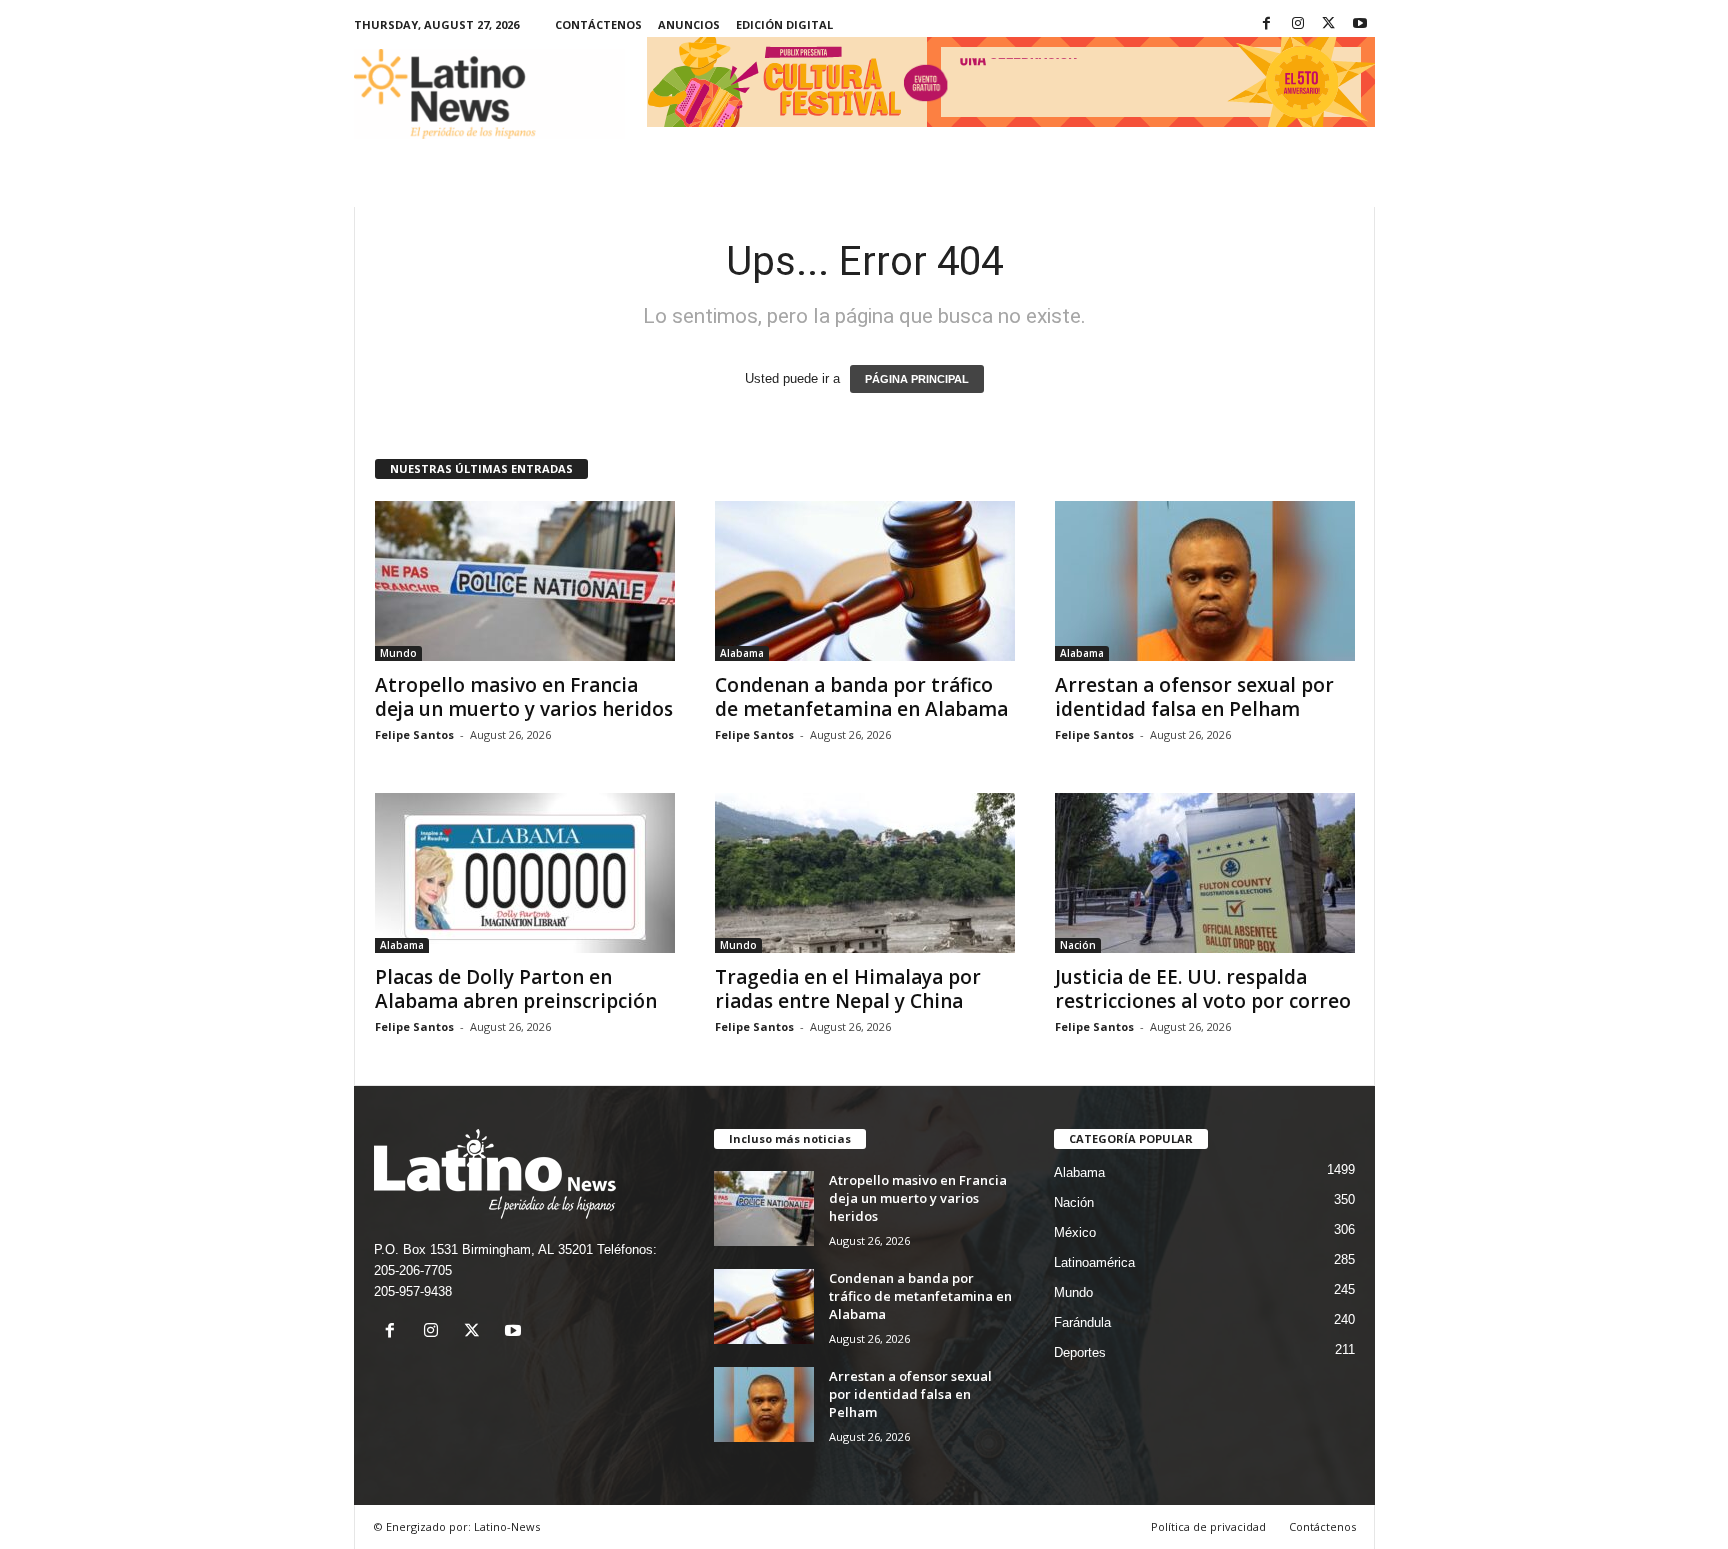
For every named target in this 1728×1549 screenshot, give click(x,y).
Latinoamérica (1094, 1262)
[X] (1329, 24)
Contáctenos (598, 24)
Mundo (398, 653)
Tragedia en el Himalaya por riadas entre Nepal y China (848, 989)
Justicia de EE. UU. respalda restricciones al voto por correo (1203, 989)
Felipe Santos (414, 734)
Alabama (742, 653)
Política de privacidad (1208, 1526)
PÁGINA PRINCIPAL (917, 379)
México (1075, 1232)
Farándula (1082, 1322)
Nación (1078, 945)
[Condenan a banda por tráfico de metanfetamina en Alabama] (865, 581)
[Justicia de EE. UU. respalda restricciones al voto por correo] (1205, 873)
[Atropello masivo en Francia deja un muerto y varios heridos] (525, 581)
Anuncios (689, 24)
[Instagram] (1298, 24)
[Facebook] (1267, 24)
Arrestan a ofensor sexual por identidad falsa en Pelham (1194, 697)
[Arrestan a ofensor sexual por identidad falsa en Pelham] (1205, 581)
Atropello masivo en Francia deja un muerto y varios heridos (524, 697)
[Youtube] (1360, 24)
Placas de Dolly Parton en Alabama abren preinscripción (516, 989)
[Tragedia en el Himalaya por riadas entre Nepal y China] (865, 873)
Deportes (1080, 1352)
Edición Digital (784, 24)
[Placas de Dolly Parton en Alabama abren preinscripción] (525, 873)
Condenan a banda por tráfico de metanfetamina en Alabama (861, 697)
